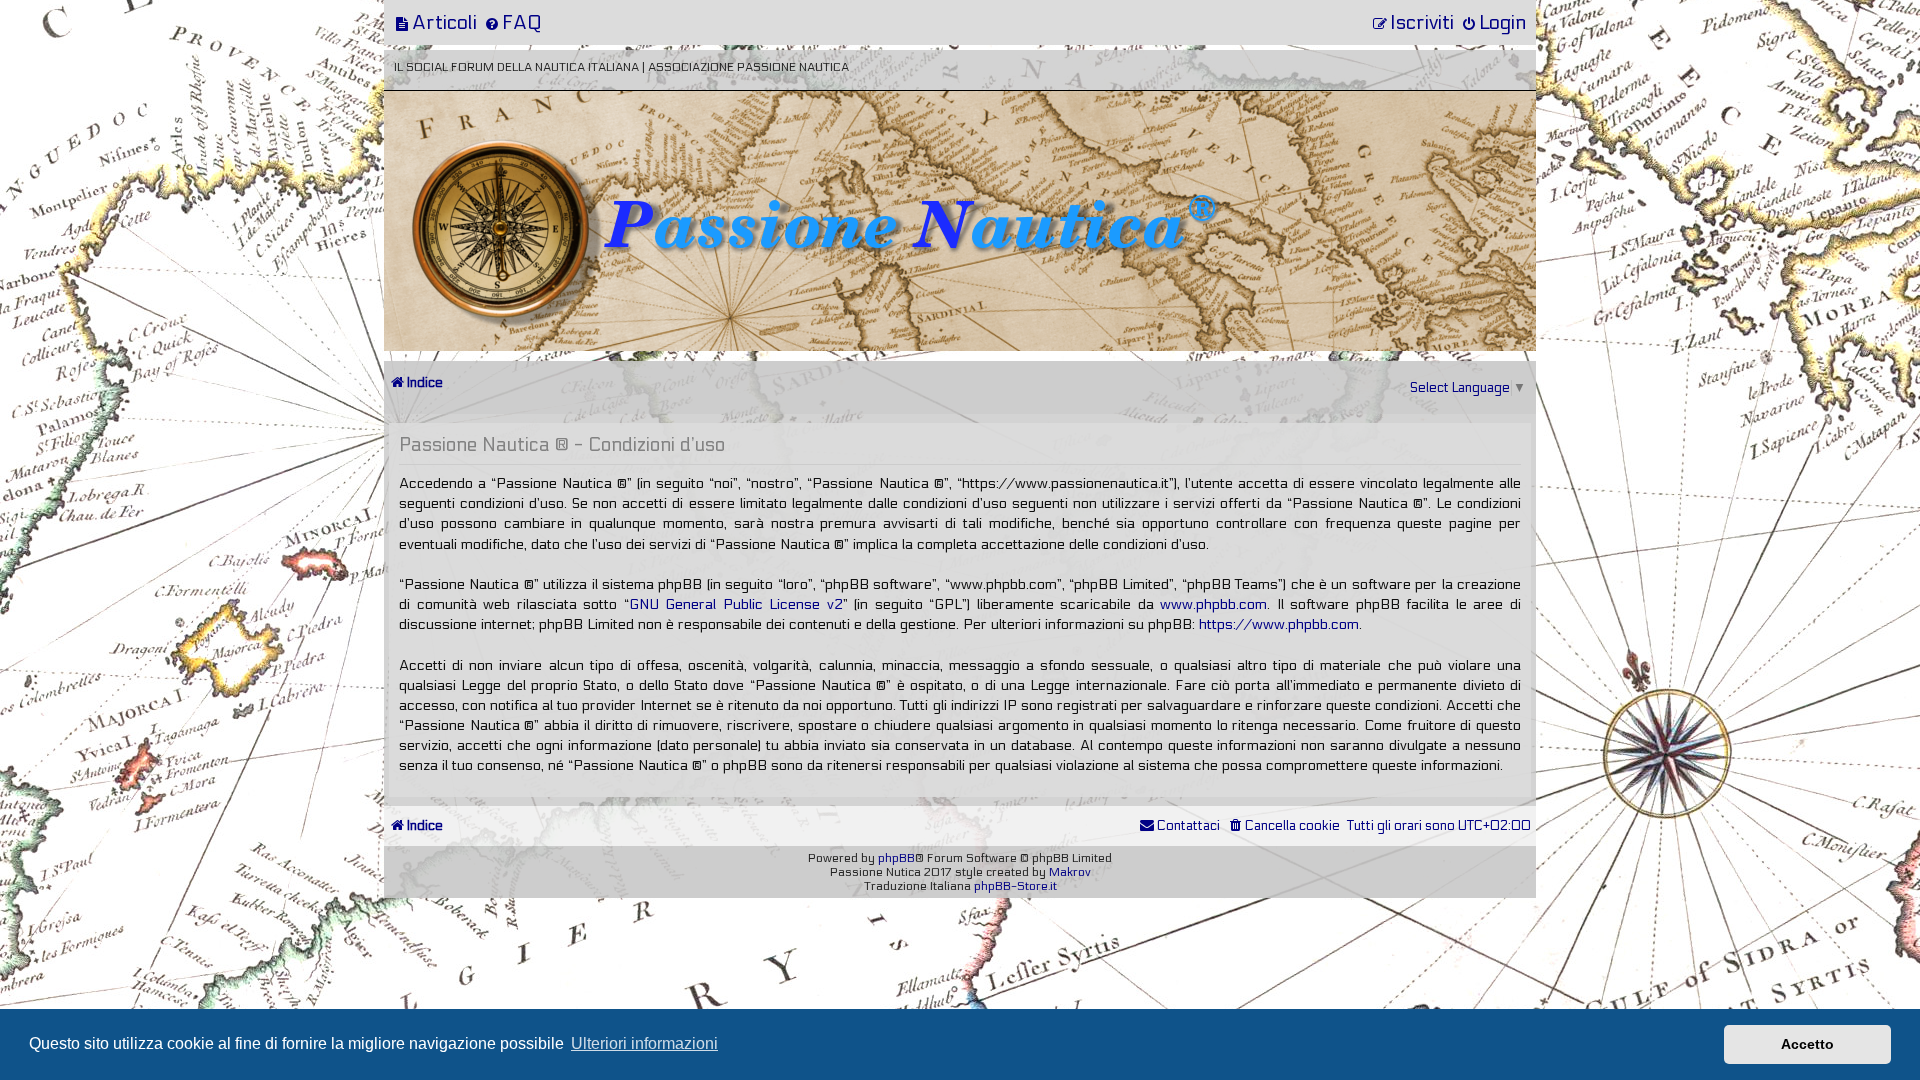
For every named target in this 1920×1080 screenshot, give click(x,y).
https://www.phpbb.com (1279, 624)
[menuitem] (435, 22)
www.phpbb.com (1213, 604)
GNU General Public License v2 (736, 604)
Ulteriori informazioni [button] (644, 1043)
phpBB (896, 858)
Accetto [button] (1807, 1044)
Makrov (1070, 872)
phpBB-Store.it (1015, 886)
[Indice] (523, 157)
